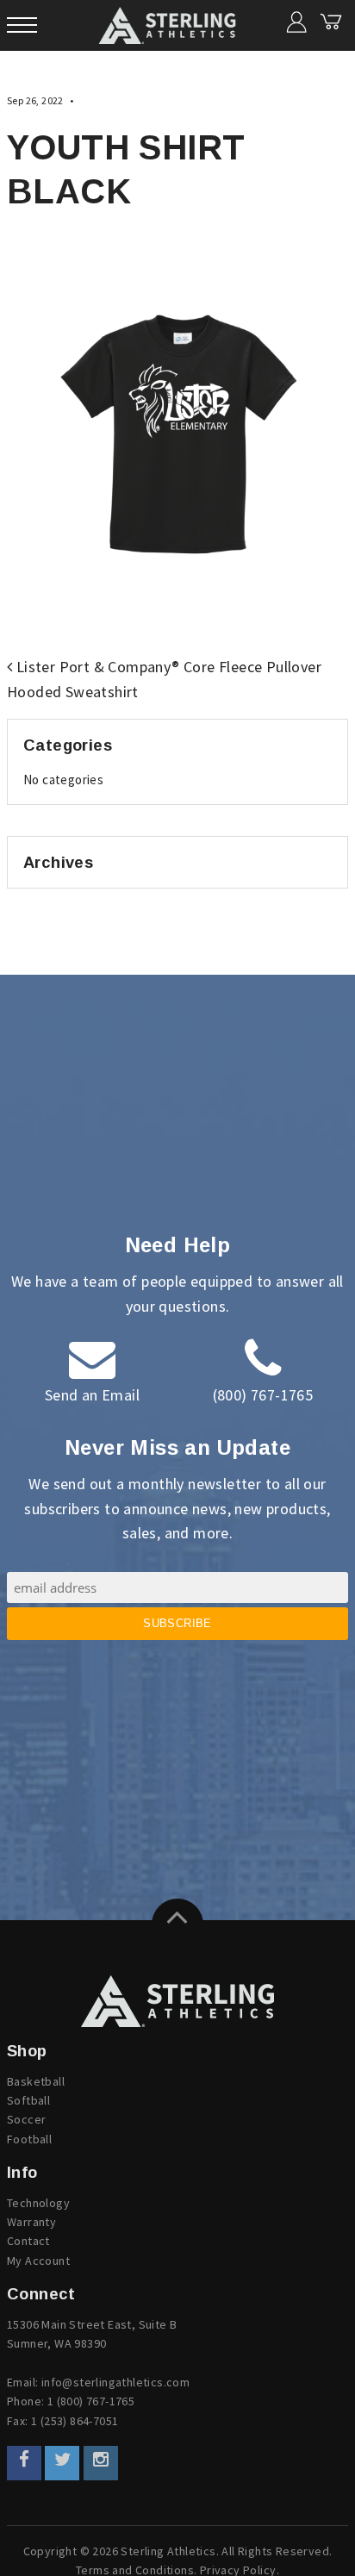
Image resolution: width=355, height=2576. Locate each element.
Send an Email (92, 1395)
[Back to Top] (177, 1924)
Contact (28, 2241)
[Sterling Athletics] (177, 2001)
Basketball (36, 2081)
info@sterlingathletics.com (115, 2382)
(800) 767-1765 (263, 1395)
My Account (38, 2261)
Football (29, 2139)
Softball (28, 2100)
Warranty (31, 2222)
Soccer (26, 2119)
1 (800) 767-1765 (91, 2401)
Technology (38, 2203)
